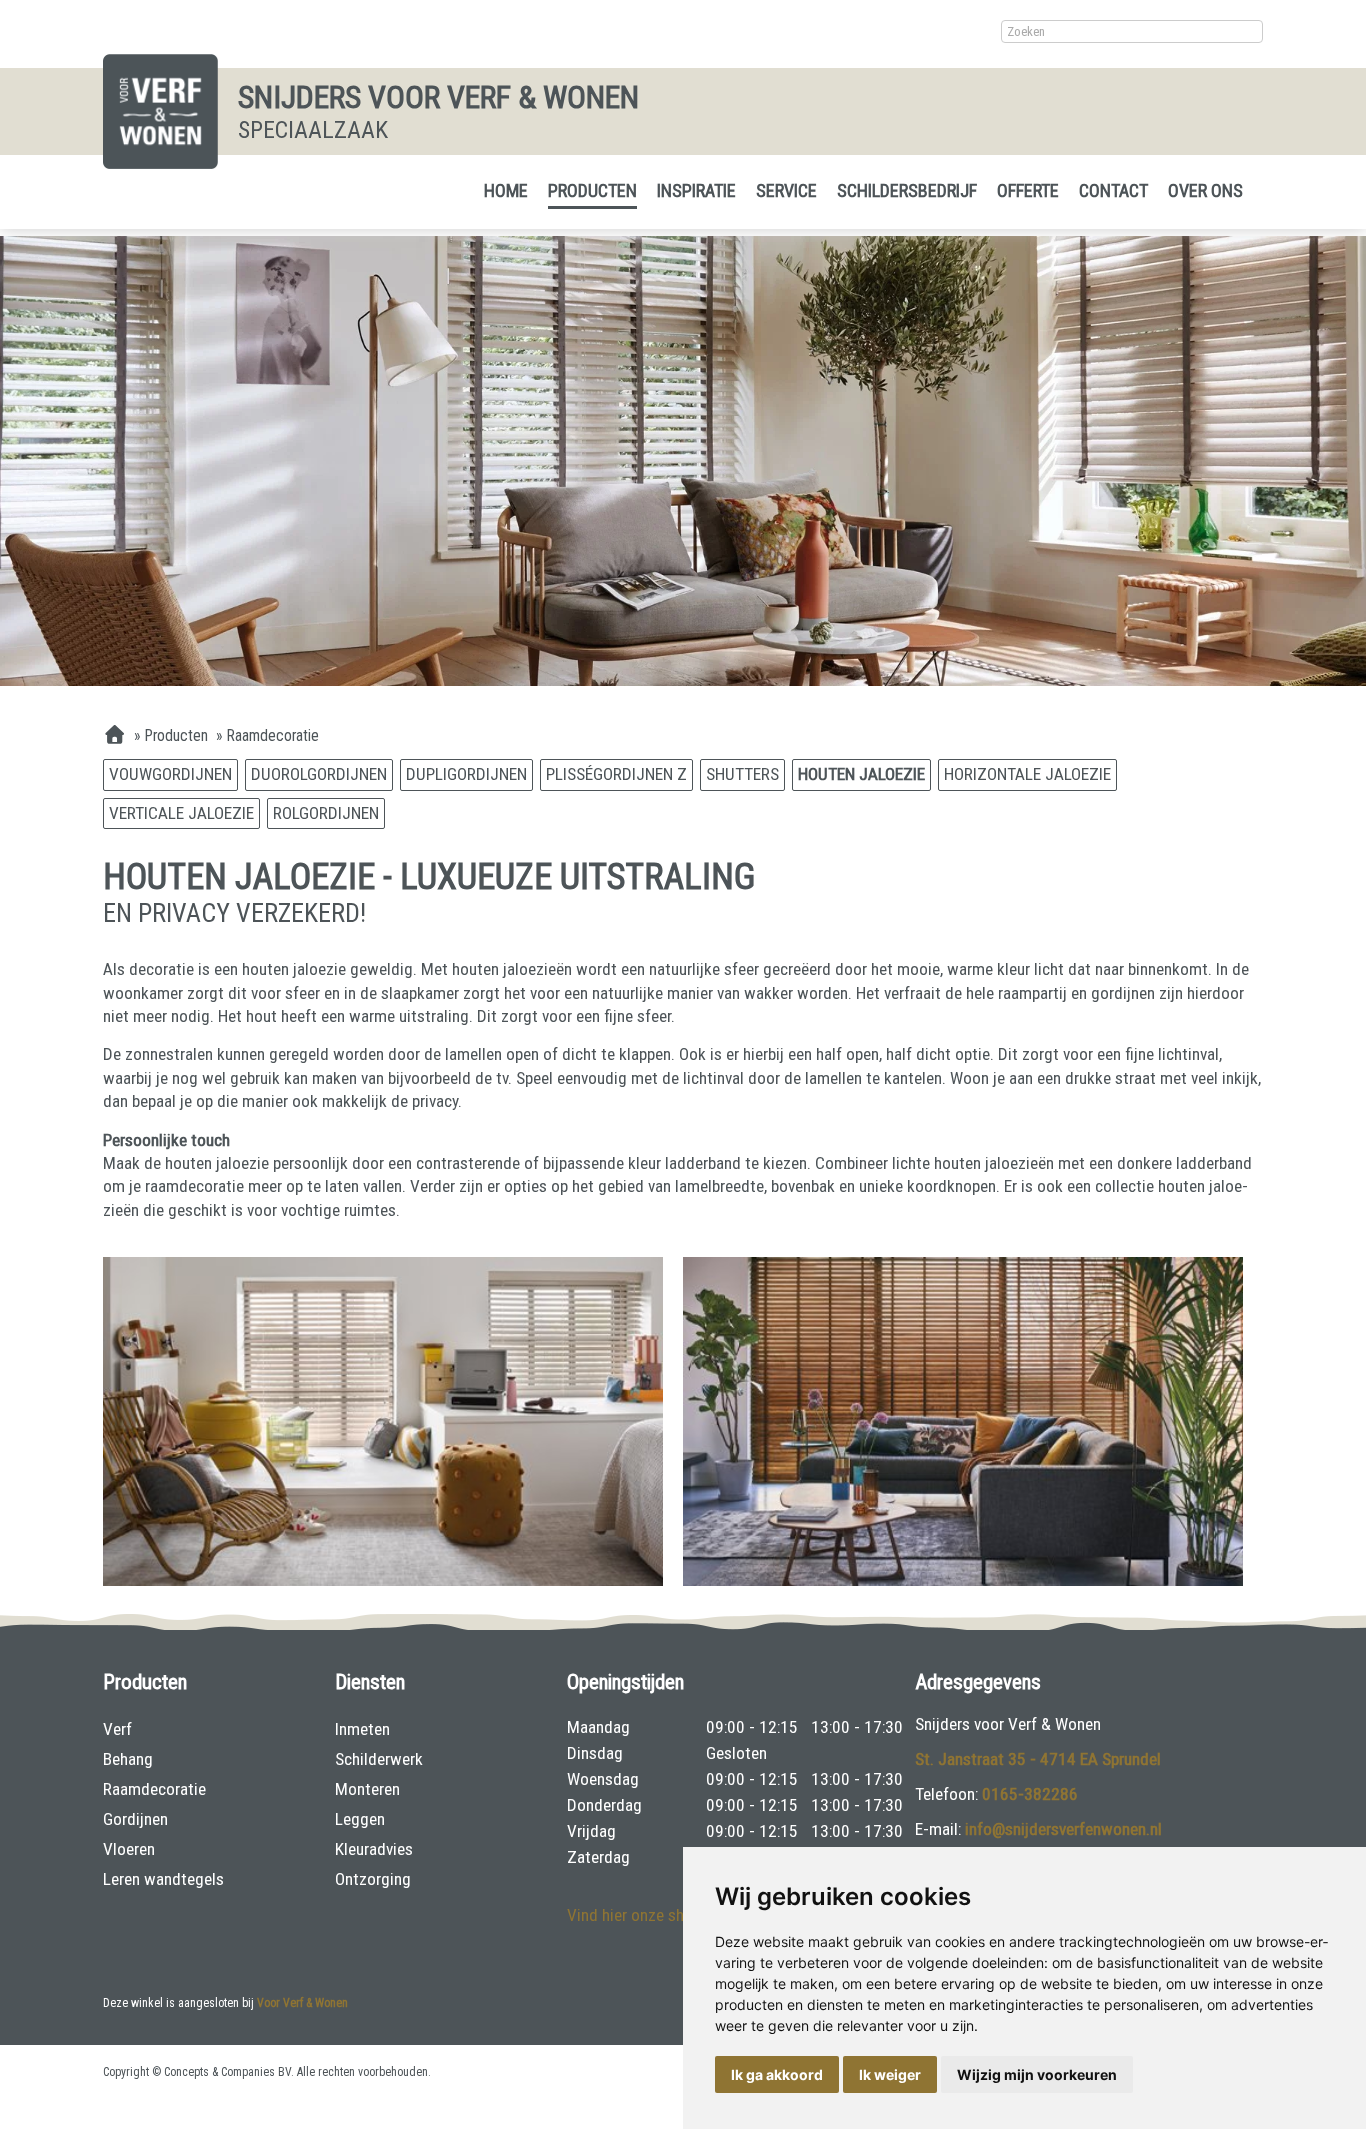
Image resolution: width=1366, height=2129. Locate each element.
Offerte (1028, 190)
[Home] (114, 736)
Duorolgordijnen (319, 774)
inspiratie (696, 190)
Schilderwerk (379, 1759)
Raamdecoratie (154, 1789)
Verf (117, 1729)
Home (506, 190)
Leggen (360, 1819)
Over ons (1205, 190)
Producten (592, 190)
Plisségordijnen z (616, 774)
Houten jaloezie (861, 774)
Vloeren (129, 1849)
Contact (1113, 190)
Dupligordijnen (466, 774)
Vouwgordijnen (170, 774)
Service (786, 190)
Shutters (742, 774)
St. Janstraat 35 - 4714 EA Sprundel (1038, 1759)
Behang (128, 1759)
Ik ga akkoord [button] (777, 2074)
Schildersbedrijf (907, 190)
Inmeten (362, 1729)
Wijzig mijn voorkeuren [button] (1037, 2074)
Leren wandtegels (163, 1879)
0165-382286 (1030, 1794)
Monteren (367, 1789)
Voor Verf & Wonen (302, 2003)
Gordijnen (135, 1819)
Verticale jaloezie (181, 813)
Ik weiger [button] (890, 2074)
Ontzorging (373, 1879)
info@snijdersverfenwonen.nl (1063, 1829)
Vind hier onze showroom (654, 1915)
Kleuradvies (374, 1849)
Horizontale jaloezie (1027, 774)
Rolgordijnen (326, 813)
